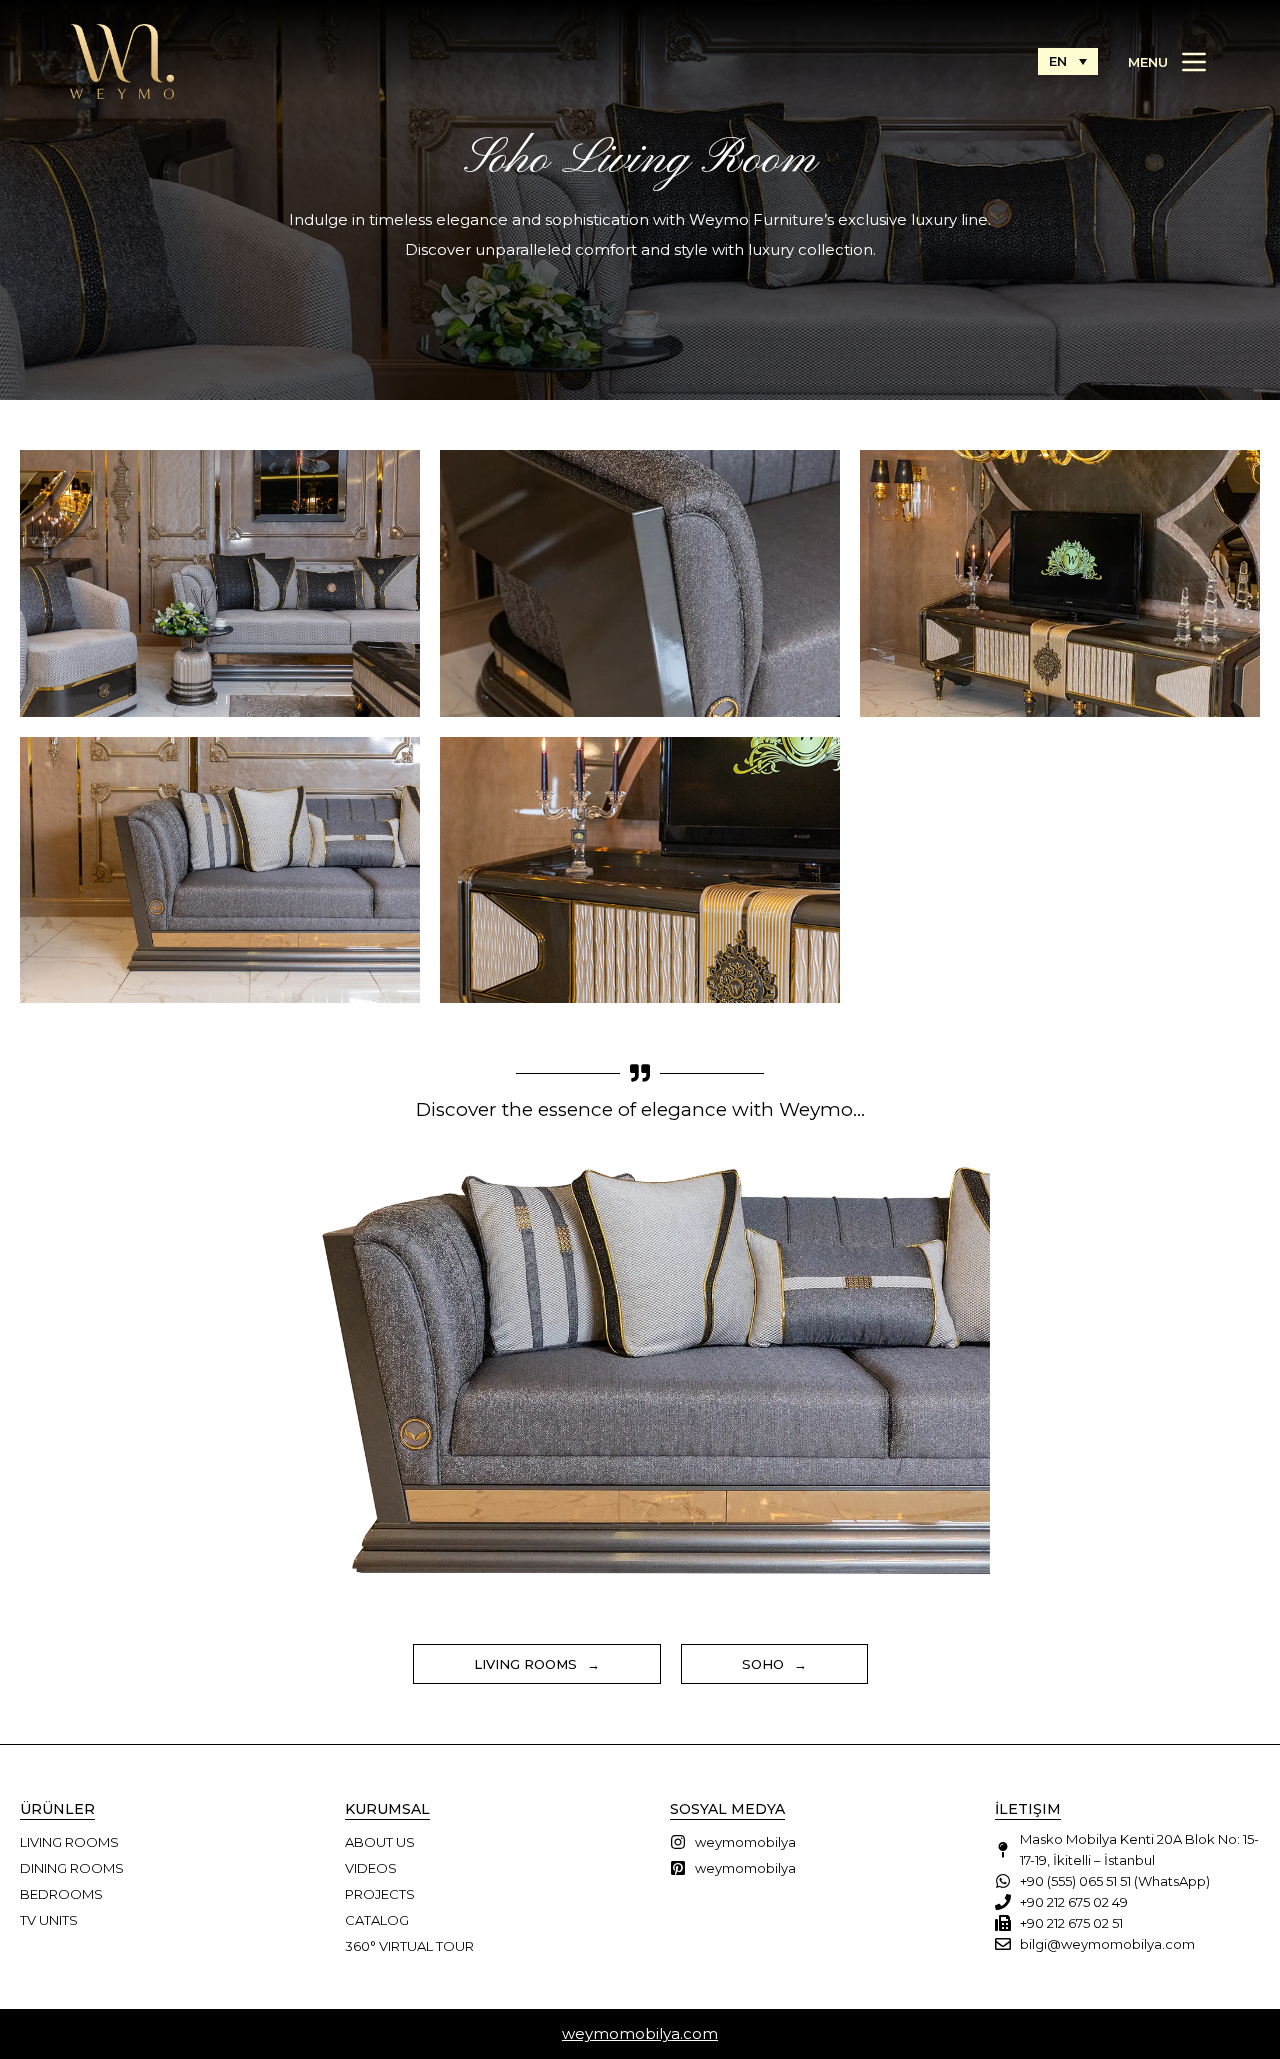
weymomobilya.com (640, 2033)
